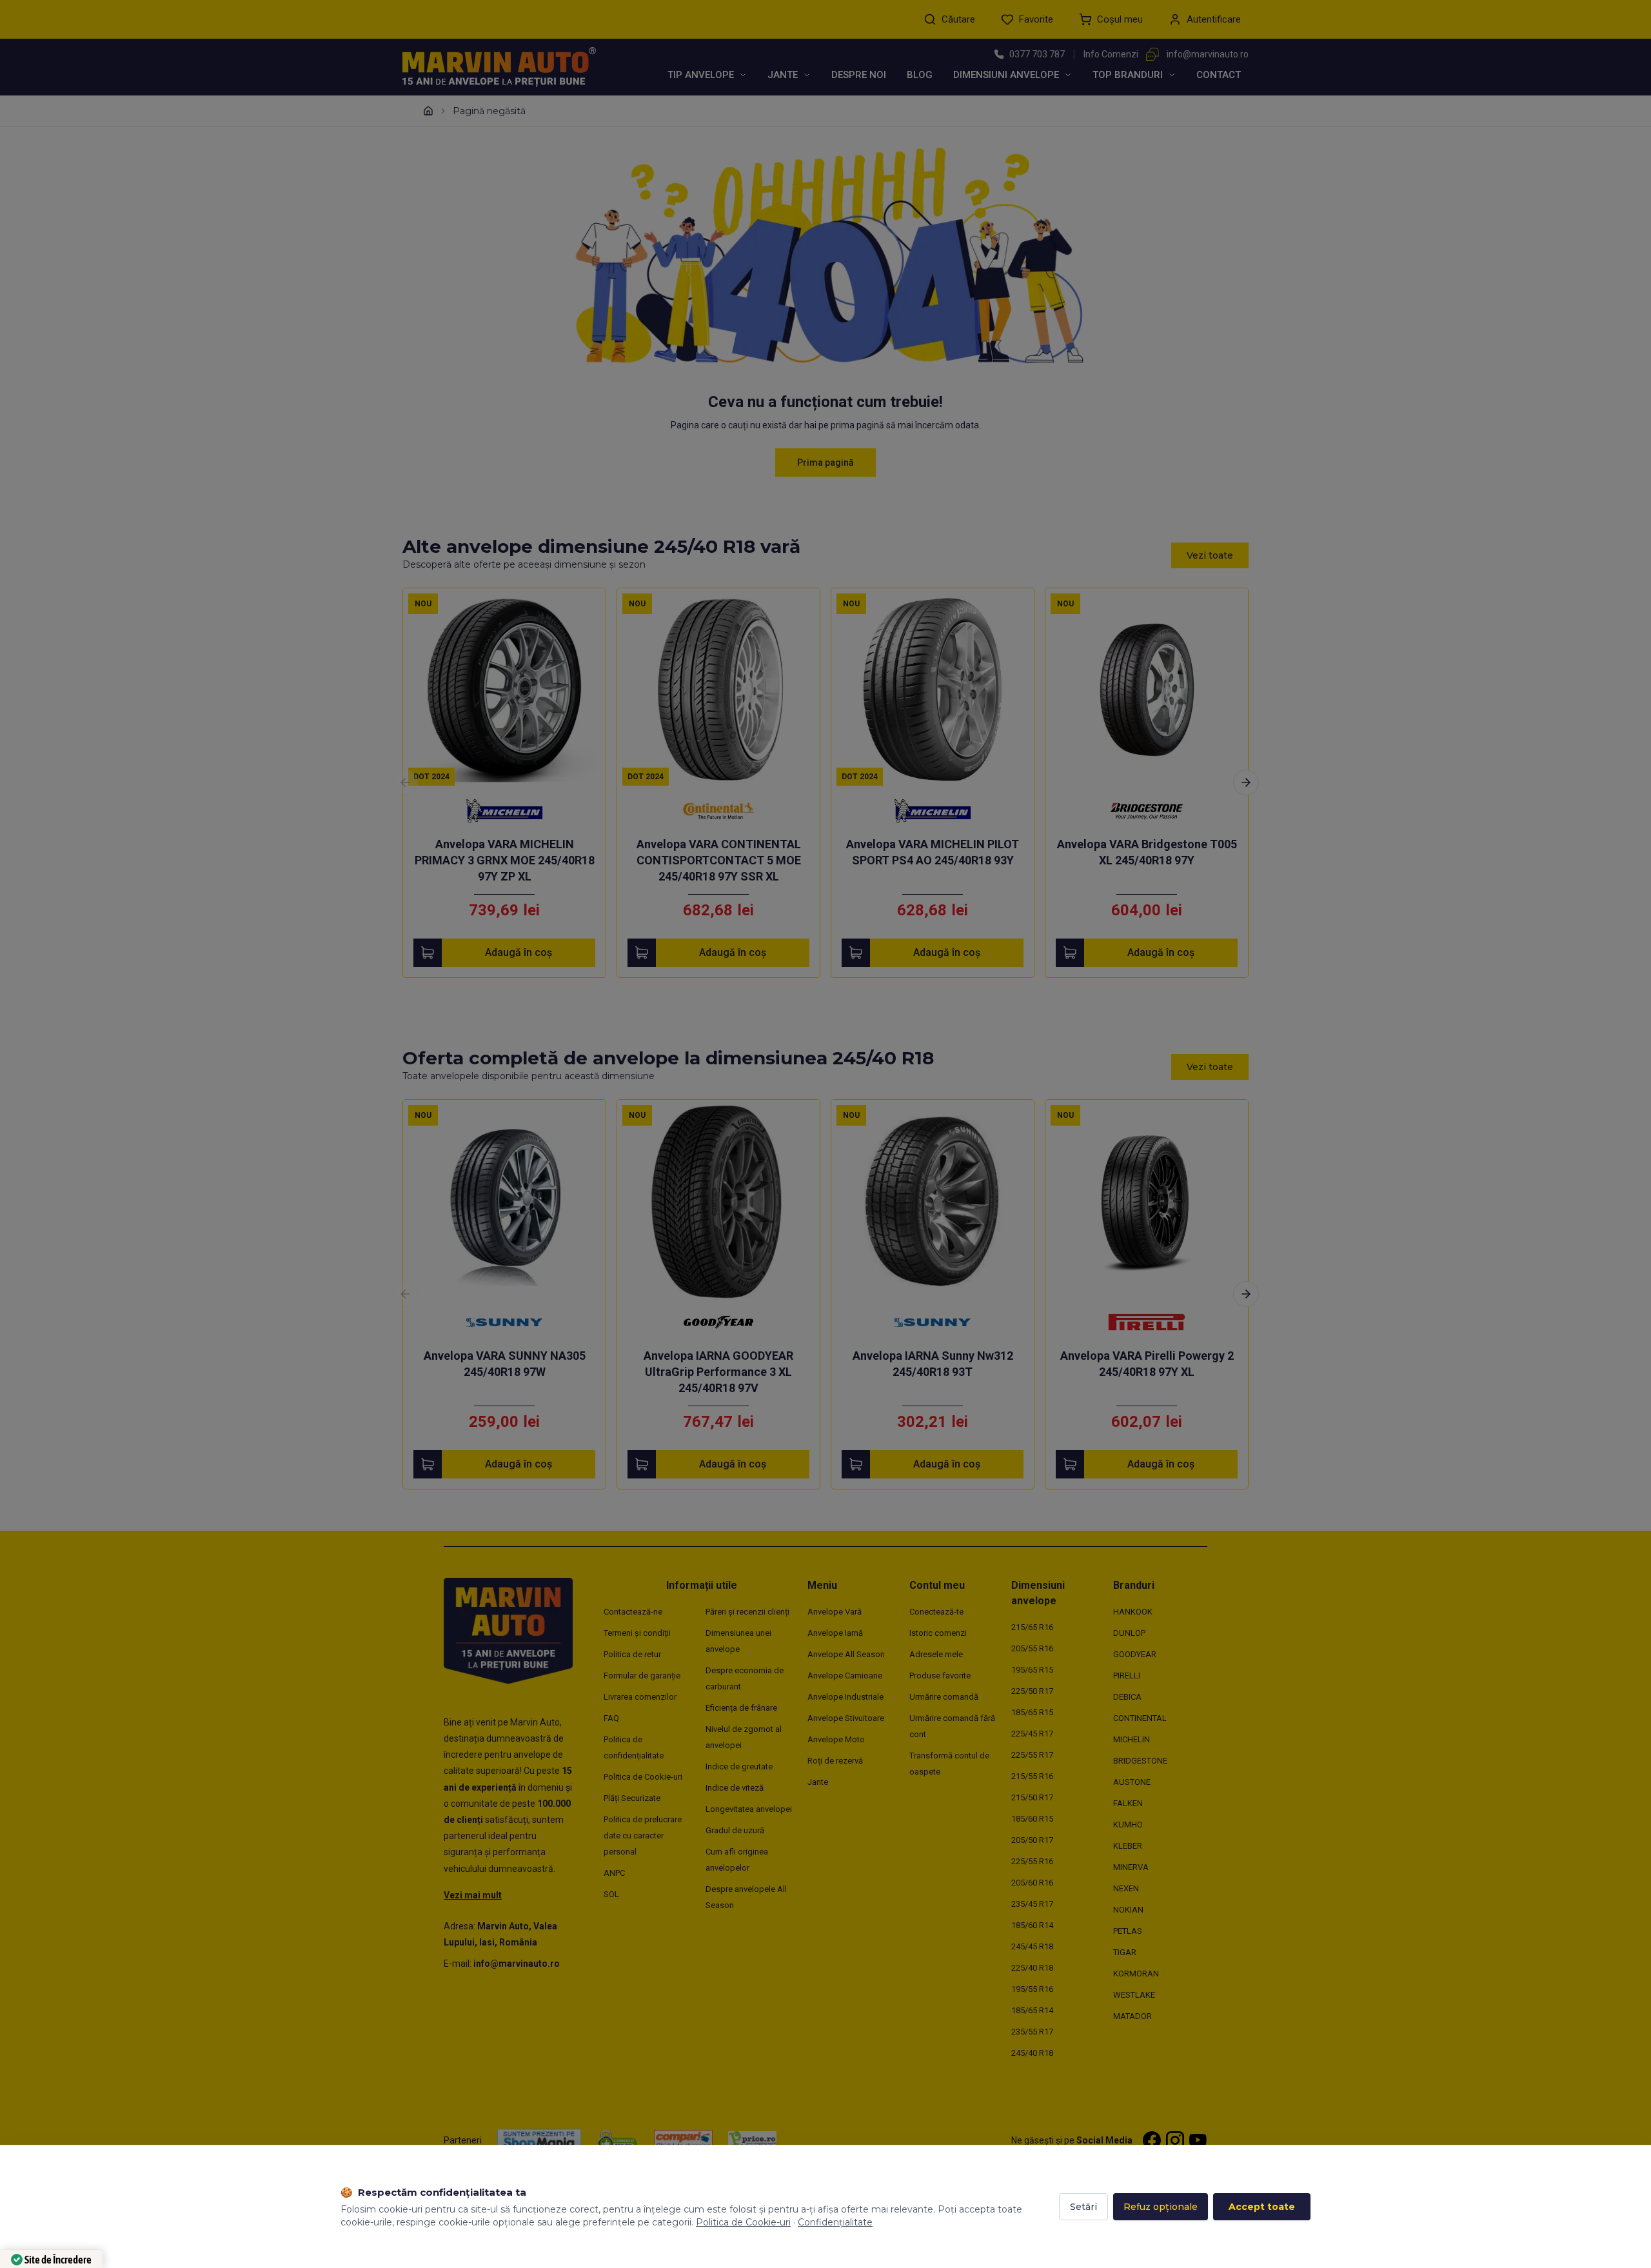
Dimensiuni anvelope (1006, 75)
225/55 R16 (1032, 1861)
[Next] (1246, 782)
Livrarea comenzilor (640, 1697)
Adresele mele (936, 1654)
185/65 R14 (1032, 2010)
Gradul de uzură (735, 1830)
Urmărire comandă (944, 1697)
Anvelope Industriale (845, 1697)
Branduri (1134, 1585)
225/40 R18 (1032, 1968)
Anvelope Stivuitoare (846, 1718)
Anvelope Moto (836, 1739)
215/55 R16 (1032, 1776)
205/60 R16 (1032, 1883)
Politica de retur (632, 1654)
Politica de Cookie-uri (643, 1777)
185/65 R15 (1032, 1712)
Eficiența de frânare (741, 1708)
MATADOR (1132, 2016)
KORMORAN (1136, 1974)
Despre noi (859, 75)
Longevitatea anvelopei (749, 1809)
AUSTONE (1132, 1782)
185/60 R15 (1032, 1819)
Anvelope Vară (835, 1612)
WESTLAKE (1134, 1995)
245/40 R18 (1032, 2053)
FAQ (611, 1718)
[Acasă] (428, 111)
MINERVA (1131, 1867)
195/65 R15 (1032, 1670)
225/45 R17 (1032, 1734)
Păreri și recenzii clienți (747, 1612)
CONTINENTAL (1140, 1718)
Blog (920, 75)
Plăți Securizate (632, 1798)
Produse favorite (940, 1676)
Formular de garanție (642, 1676)
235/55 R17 (1032, 2032)
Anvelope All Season (846, 1654)
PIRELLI (1127, 1676)
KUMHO (1128, 1825)
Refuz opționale (1161, 2207)
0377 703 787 (1037, 54)
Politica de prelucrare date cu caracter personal (643, 1835)
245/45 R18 (1032, 1946)
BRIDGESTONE (1140, 1761)
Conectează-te (936, 1612)
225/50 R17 (1032, 1691)
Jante (783, 75)
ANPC (614, 1873)
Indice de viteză (735, 1788)
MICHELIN (1132, 1739)
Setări (1083, 2207)
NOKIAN (1128, 1910)
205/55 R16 (1032, 1648)
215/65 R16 (1032, 1627)
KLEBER (1128, 1846)
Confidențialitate (835, 2222)
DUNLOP (1129, 1633)
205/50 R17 (1032, 1840)
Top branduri (1128, 75)
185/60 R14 (1032, 1925)
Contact (1219, 75)
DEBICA (1127, 1697)
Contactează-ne (633, 1612)
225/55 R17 (1032, 1755)
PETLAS (1128, 1931)
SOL (611, 1894)
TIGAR (1125, 1952)
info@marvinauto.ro (1208, 54)
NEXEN (1126, 1888)
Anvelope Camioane (845, 1676)
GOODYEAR (1135, 1654)
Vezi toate (1210, 555)
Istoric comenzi (938, 1633)
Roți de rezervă (835, 1761)
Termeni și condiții (637, 1633)
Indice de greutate (739, 1766)
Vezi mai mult (473, 1895)
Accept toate (1262, 2207)
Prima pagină (825, 463)
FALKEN (1128, 1803)
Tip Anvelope (701, 75)
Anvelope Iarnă (835, 1633)
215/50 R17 (1032, 1797)
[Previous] (405, 782)
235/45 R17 (1032, 1904)
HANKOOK (1133, 1612)
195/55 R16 (1032, 1989)
